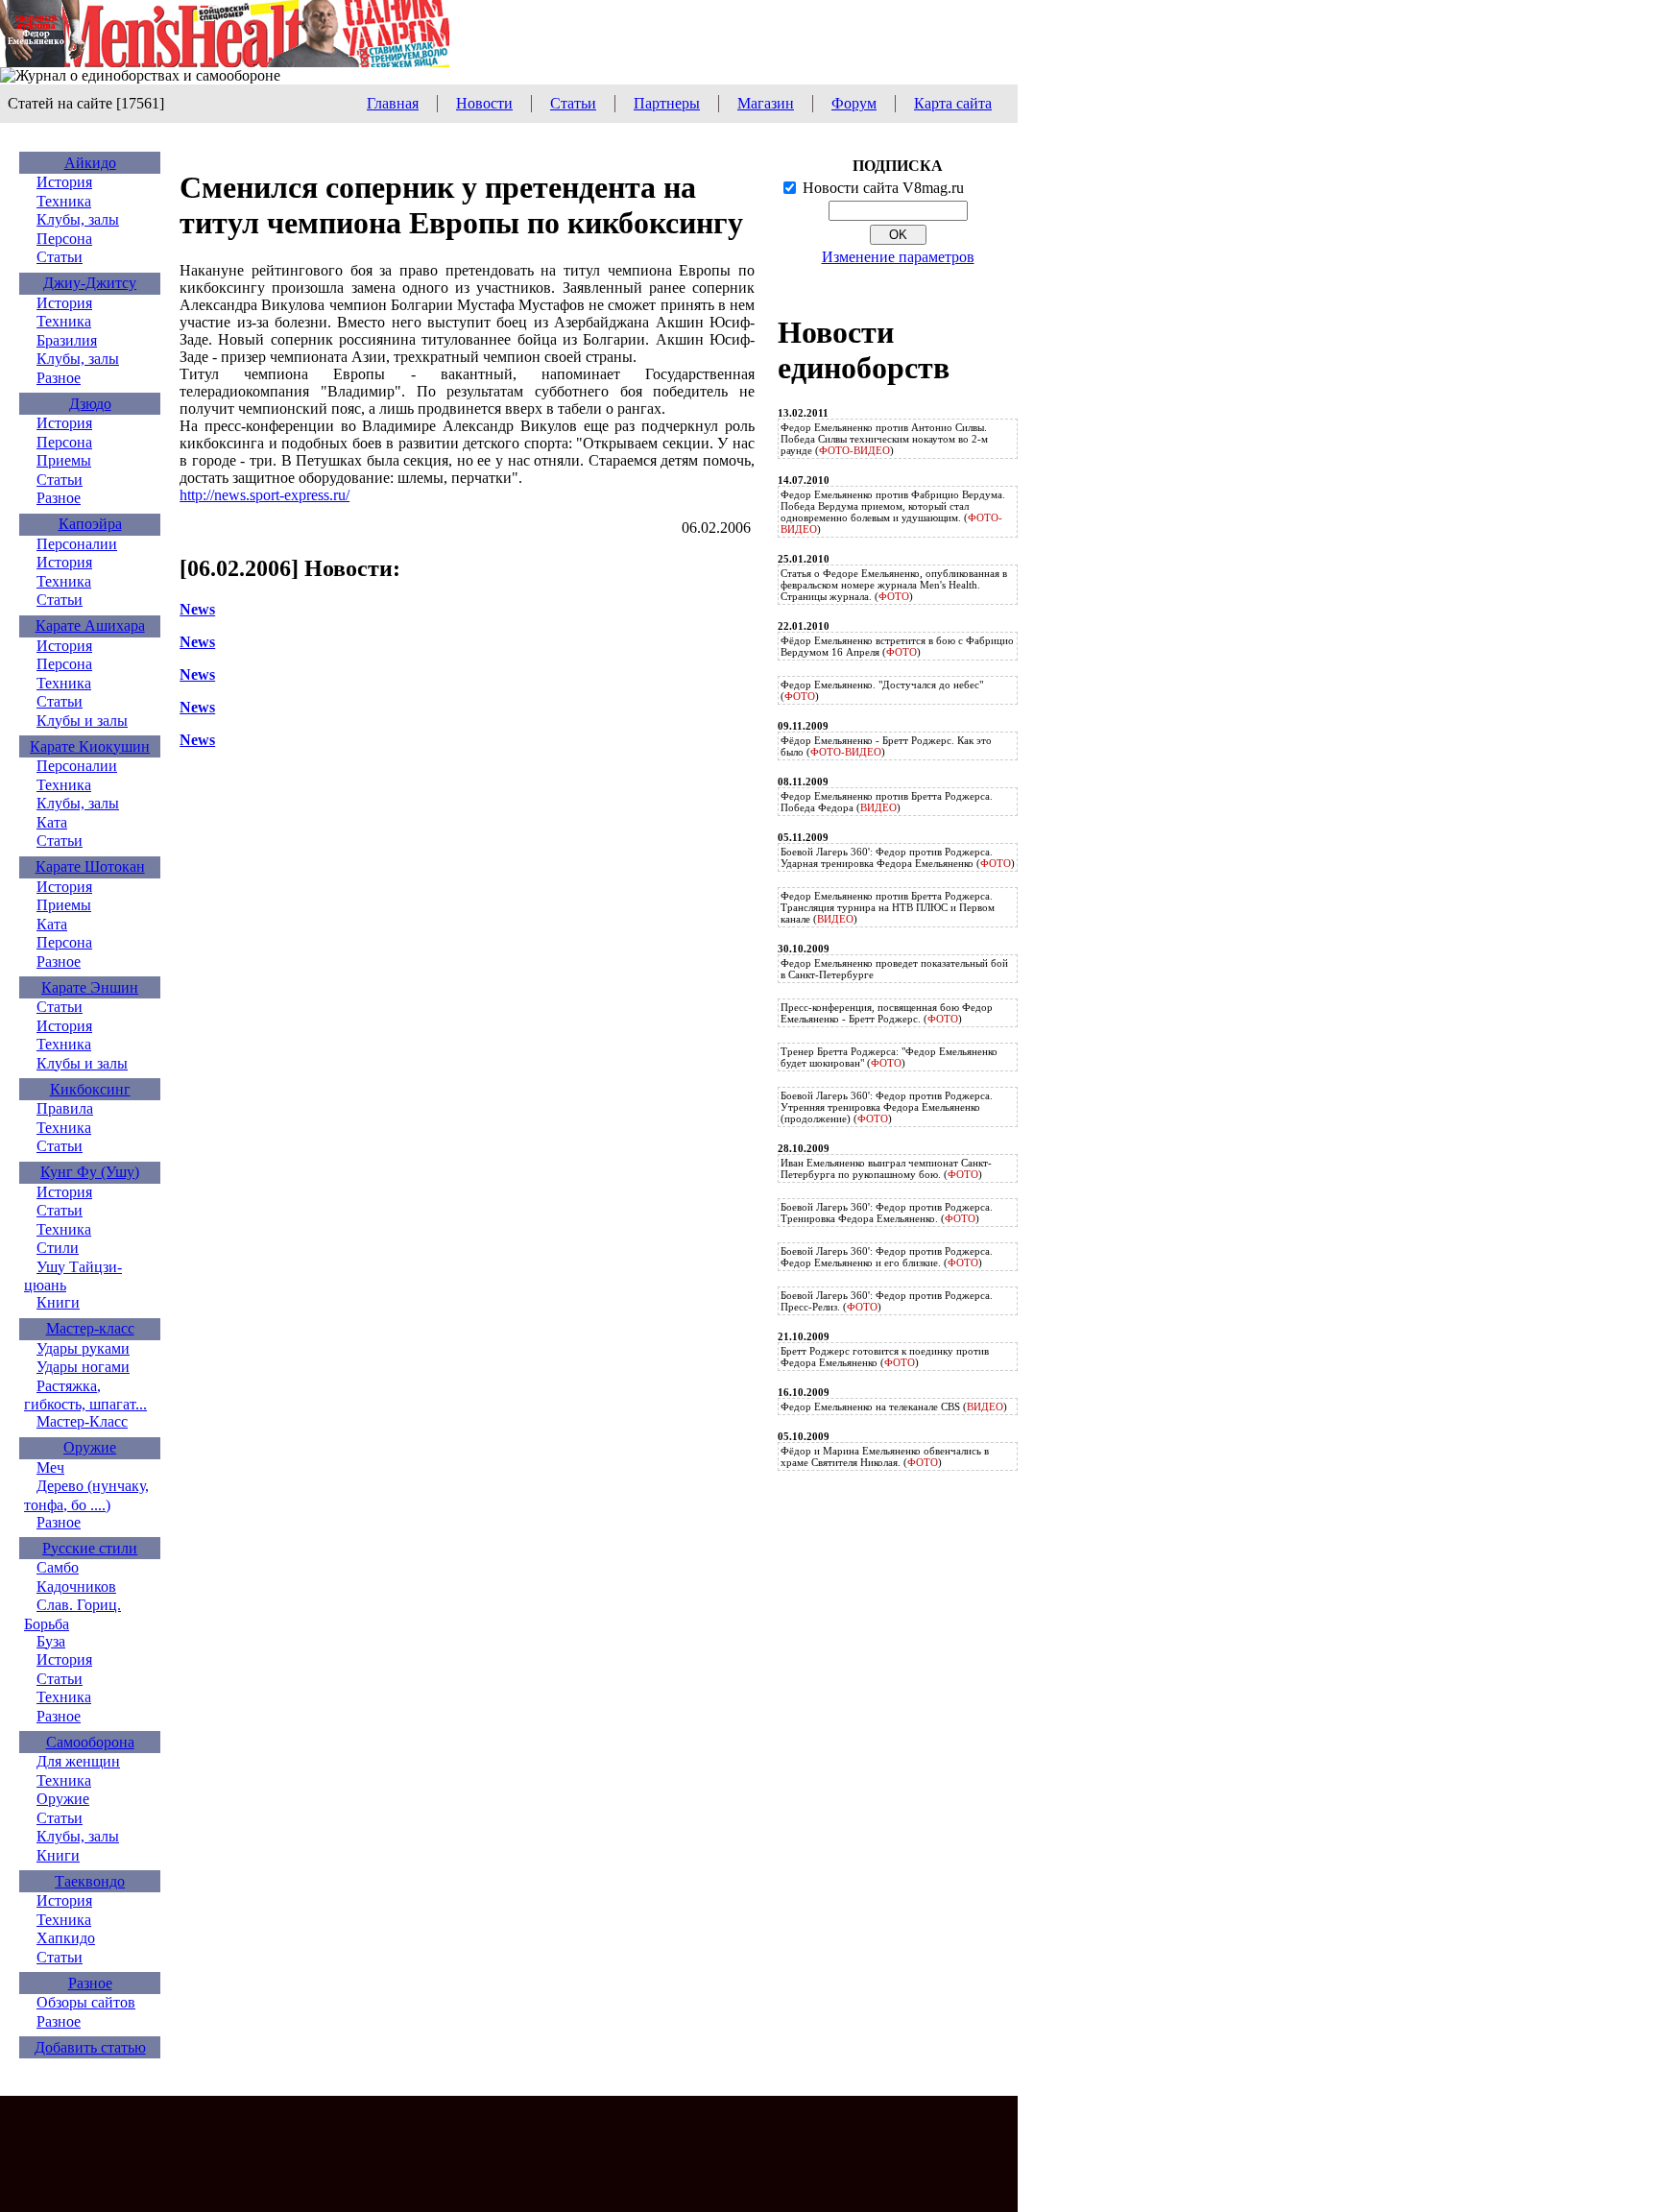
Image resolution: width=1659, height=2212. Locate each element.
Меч (50, 1467)
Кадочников (76, 1587)
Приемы (64, 460)
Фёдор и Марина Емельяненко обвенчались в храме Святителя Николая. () (885, 1456)
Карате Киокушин (90, 746)
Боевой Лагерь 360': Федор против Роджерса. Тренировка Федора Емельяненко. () (887, 1213)
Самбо (58, 1567)
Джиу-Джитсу (90, 283)
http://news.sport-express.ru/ (264, 495)
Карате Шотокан (90, 866)
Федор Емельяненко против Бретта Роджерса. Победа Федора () (887, 802)
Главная (393, 103)
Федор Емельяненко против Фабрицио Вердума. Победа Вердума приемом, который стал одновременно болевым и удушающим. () (893, 512)
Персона (64, 239)
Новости (484, 103)
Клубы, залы (78, 219)
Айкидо (90, 163)
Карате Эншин (90, 987)
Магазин (766, 103)
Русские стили (90, 1548)
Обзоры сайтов (86, 2002)
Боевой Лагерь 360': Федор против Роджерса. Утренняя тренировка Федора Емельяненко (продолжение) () (887, 1107)
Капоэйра (90, 524)
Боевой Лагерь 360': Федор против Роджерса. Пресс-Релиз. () (887, 1301)
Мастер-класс (90, 1328)
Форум (854, 103)
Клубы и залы (82, 721)
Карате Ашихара (90, 625)
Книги (58, 1302)
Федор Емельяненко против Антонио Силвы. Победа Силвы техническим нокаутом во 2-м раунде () (884, 439)
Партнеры (667, 103)
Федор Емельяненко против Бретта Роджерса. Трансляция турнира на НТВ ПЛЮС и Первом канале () (888, 907)
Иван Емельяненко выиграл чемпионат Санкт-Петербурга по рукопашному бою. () (886, 1168)
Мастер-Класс (82, 1421)
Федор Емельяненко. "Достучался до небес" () (882, 690)
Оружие (90, 1447)
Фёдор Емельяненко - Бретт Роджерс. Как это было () (886, 746)
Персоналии (77, 544)
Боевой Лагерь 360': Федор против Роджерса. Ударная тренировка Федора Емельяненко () (898, 857)
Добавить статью (90, 2047)
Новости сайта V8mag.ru (883, 188)
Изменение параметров (898, 257)
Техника (64, 201)
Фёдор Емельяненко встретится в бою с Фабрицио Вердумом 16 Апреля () (897, 646)
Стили (58, 1248)
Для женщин (78, 1761)
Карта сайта (953, 103)
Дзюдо (90, 404)
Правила (65, 1108)
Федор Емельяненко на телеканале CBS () (894, 1407)
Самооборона (90, 1742)
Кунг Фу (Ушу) (90, 1172)
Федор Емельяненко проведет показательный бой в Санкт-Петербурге (894, 969)
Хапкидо (66, 1938)
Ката (52, 822)
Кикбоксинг (90, 1089)
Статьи (573, 103)
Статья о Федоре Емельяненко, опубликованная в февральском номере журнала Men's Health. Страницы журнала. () (894, 585)
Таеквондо (90, 1881)
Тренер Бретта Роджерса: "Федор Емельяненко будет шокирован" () (889, 1057)
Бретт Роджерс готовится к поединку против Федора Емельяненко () (885, 1357)
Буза (51, 1641)
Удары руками (83, 1348)
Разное (59, 378)
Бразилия (67, 340)
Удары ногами (83, 1367)
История (64, 182)
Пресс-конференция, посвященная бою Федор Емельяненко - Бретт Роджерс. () (887, 1013)
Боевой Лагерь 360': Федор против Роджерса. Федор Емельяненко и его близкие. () (887, 1257)
